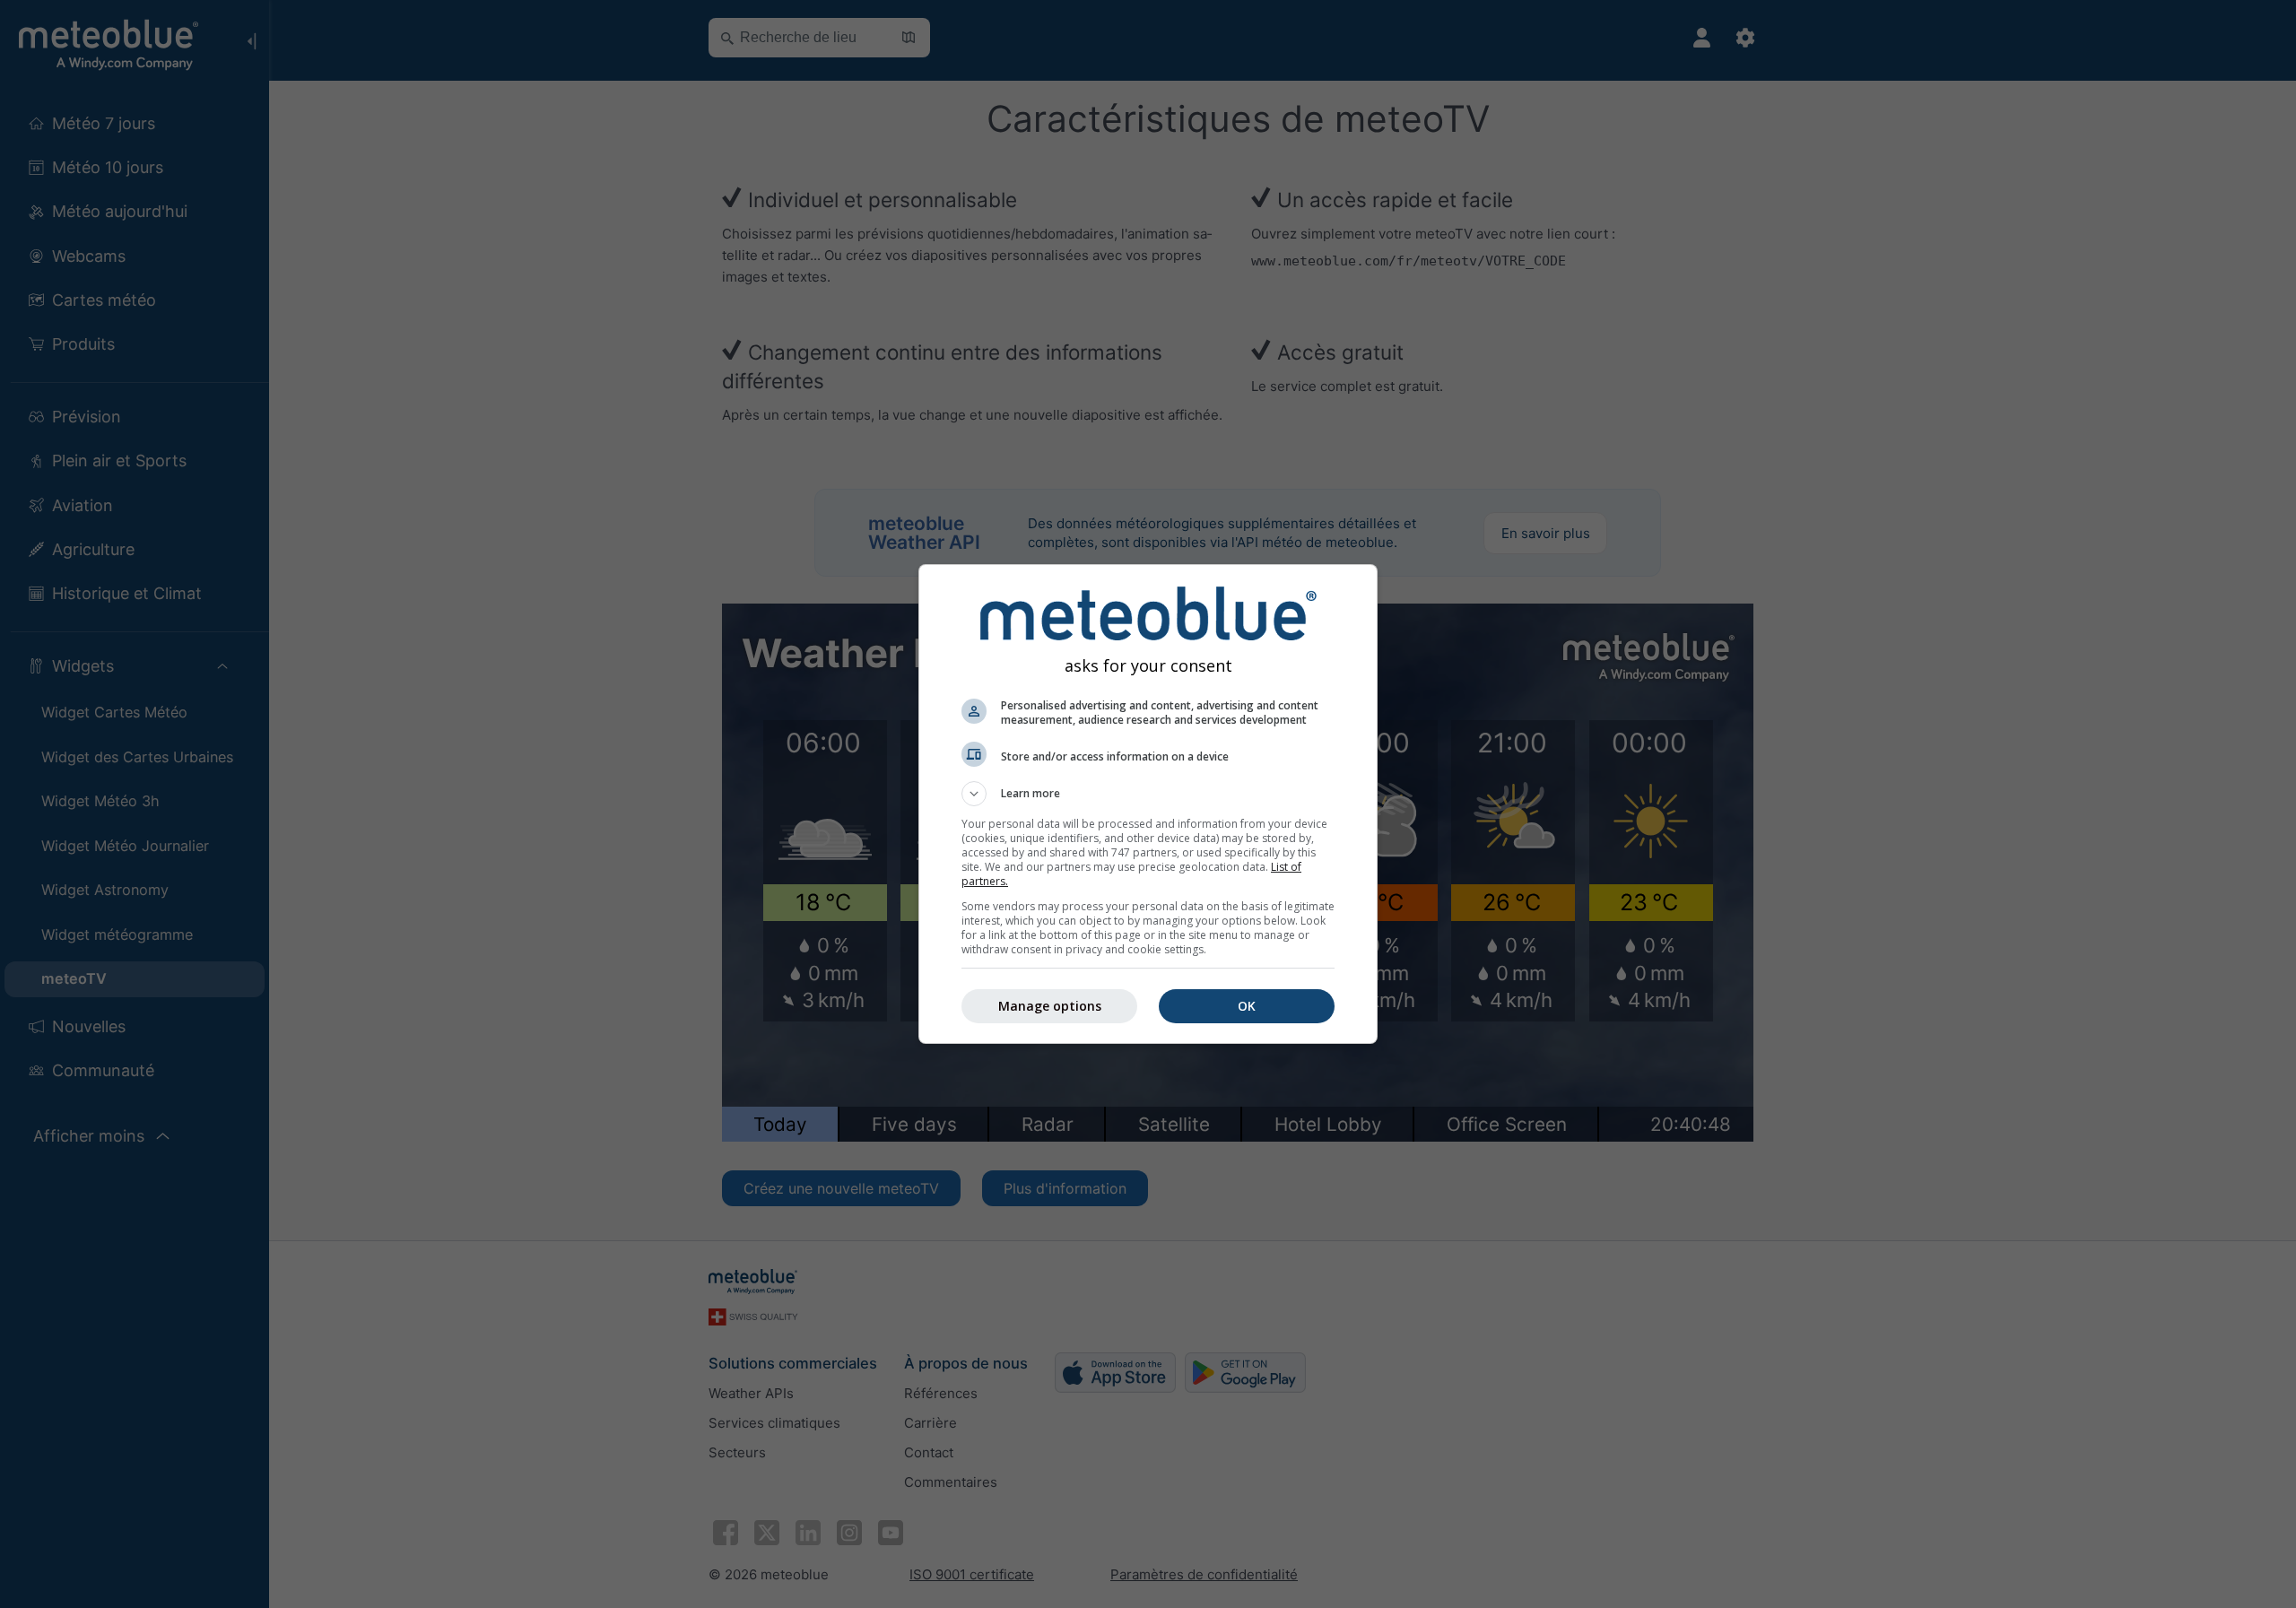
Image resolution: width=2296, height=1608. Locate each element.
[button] (1148, 794)
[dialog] (1148, 804)
